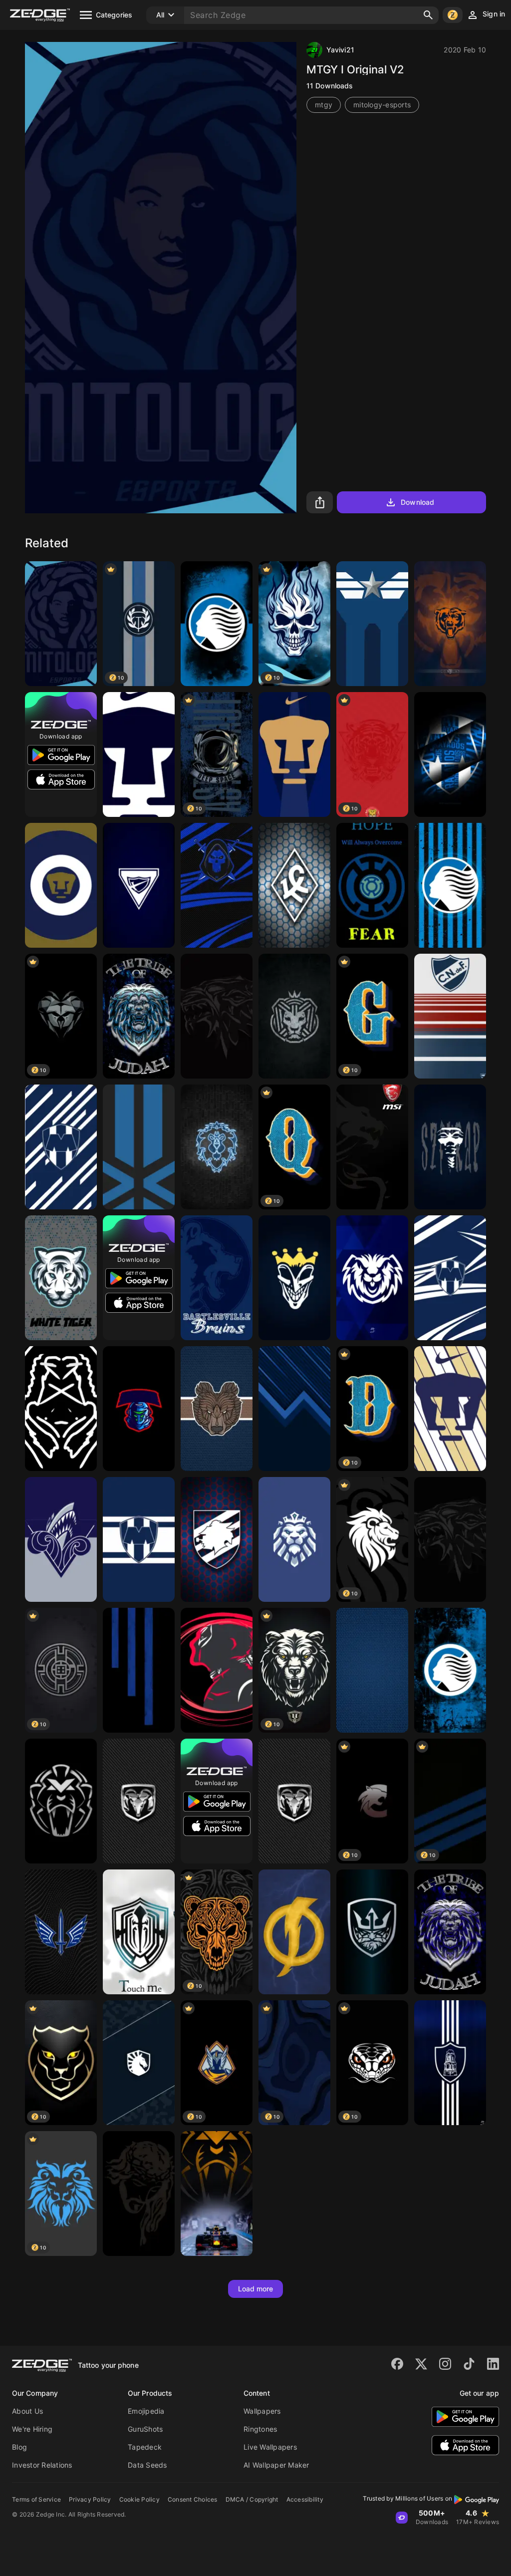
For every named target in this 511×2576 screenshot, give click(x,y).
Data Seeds (147, 2465)
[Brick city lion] (217, 1147)
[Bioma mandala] (61, 1409)
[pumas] (61, 885)
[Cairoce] (294, 1016)
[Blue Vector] (139, 1147)
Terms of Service (36, 2499)
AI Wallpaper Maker (276, 2465)
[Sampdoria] (217, 1539)
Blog (19, 2447)
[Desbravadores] (139, 885)
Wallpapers (262, 2411)
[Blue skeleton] (217, 885)
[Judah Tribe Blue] (450, 1932)
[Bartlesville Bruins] (217, 1278)
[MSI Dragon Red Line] (372, 1147)
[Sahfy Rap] (450, 1147)
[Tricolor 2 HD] (450, 1016)
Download (417, 502)
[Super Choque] (294, 1932)
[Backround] (139, 1801)
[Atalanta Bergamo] (450, 885)
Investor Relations (42, 2465)
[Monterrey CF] (450, 754)
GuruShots (145, 2429)
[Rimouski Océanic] (61, 1539)
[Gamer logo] (139, 1409)
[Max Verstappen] (61, 1801)
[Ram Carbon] (294, 1801)
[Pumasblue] (139, 754)
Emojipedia (146, 2411)
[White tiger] (61, 1278)
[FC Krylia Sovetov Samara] (294, 885)
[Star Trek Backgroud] (372, 1670)
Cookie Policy (139, 2499)
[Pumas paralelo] (450, 1409)
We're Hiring (32, 2429)
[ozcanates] (217, 1016)
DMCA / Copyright (252, 2499)
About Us (27, 2411)
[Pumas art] (294, 754)
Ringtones (260, 2429)
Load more (256, 2289)
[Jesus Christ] (139, 2194)
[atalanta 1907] (217, 624)
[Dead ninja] (217, 1670)
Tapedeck (145, 2447)
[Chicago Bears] (450, 624)
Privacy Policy (90, 2499)
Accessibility (305, 2499)
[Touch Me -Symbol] (139, 1932)
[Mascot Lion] (294, 1539)
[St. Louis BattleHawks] (61, 1932)
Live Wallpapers (270, 2447)
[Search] (428, 15)
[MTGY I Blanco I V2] (61, 624)
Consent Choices (193, 2499)
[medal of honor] (372, 1932)
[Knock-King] (294, 1278)
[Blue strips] (139, 1670)
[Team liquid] (139, 2063)
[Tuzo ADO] (372, 1278)
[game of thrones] (450, 1539)
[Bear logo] (217, 1409)
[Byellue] (372, 885)
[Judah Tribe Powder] (139, 1016)
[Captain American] (372, 624)
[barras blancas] (450, 2063)
